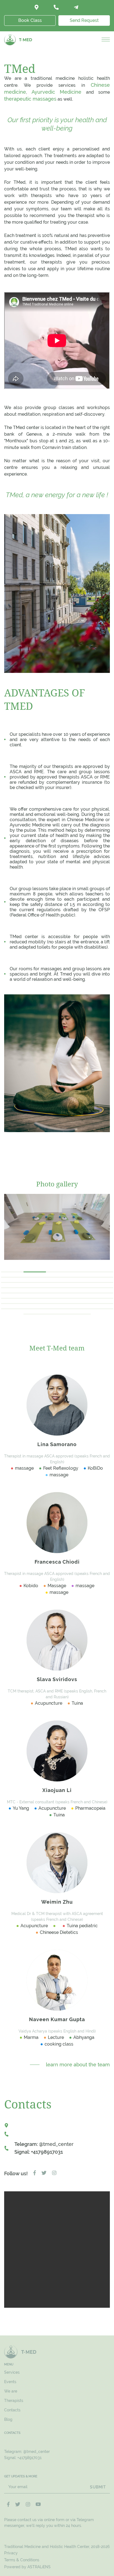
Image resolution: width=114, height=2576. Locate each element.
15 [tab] (102, 1282)
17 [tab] (35, 1288)
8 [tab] (57, 1277)
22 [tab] (35, 1293)
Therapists (14, 2401)
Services (12, 2372)
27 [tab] (35, 1298)
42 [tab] (57, 1314)
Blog (8, 2419)
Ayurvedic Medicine (57, 92)
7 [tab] (35, 1277)
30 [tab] (102, 1298)
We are (11, 2391)
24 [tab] (79, 1293)
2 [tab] (35, 1272)
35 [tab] (102, 1304)
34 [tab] (79, 1304)
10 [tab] (102, 1277)
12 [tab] (35, 1282)
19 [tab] (79, 1288)
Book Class (30, 20)
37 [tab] (35, 1309)
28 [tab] (57, 1298)
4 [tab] (80, 1272)
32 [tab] (35, 1304)
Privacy (11, 2553)
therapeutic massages (30, 99)
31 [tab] (12, 1304)
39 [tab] (79, 1309)
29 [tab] (79, 1298)
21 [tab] (12, 1293)
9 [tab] (80, 1277)
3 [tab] (57, 1272)
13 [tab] (57, 1282)
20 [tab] (102, 1288)
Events (10, 2382)
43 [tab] (79, 1314)
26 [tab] (12, 1298)
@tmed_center (56, 2144)
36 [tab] (12, 1309)
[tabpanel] (57, 1227)
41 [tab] (35, 1314)
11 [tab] (12, 1282)
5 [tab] (102, 1272)
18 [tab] (57, 1288)
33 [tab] (57, 1304)
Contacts (12, 2410)
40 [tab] (102, 1309)
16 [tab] (12, 1288)
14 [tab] (79, 1282)
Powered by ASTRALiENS (27, 2567)
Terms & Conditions (22, 2560)
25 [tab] (102, 1293)
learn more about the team (78, 2065)
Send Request (84, 20)
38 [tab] (57, 1309)
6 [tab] (12, 1277)
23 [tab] (57, 1293)
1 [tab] (12, 1272)
